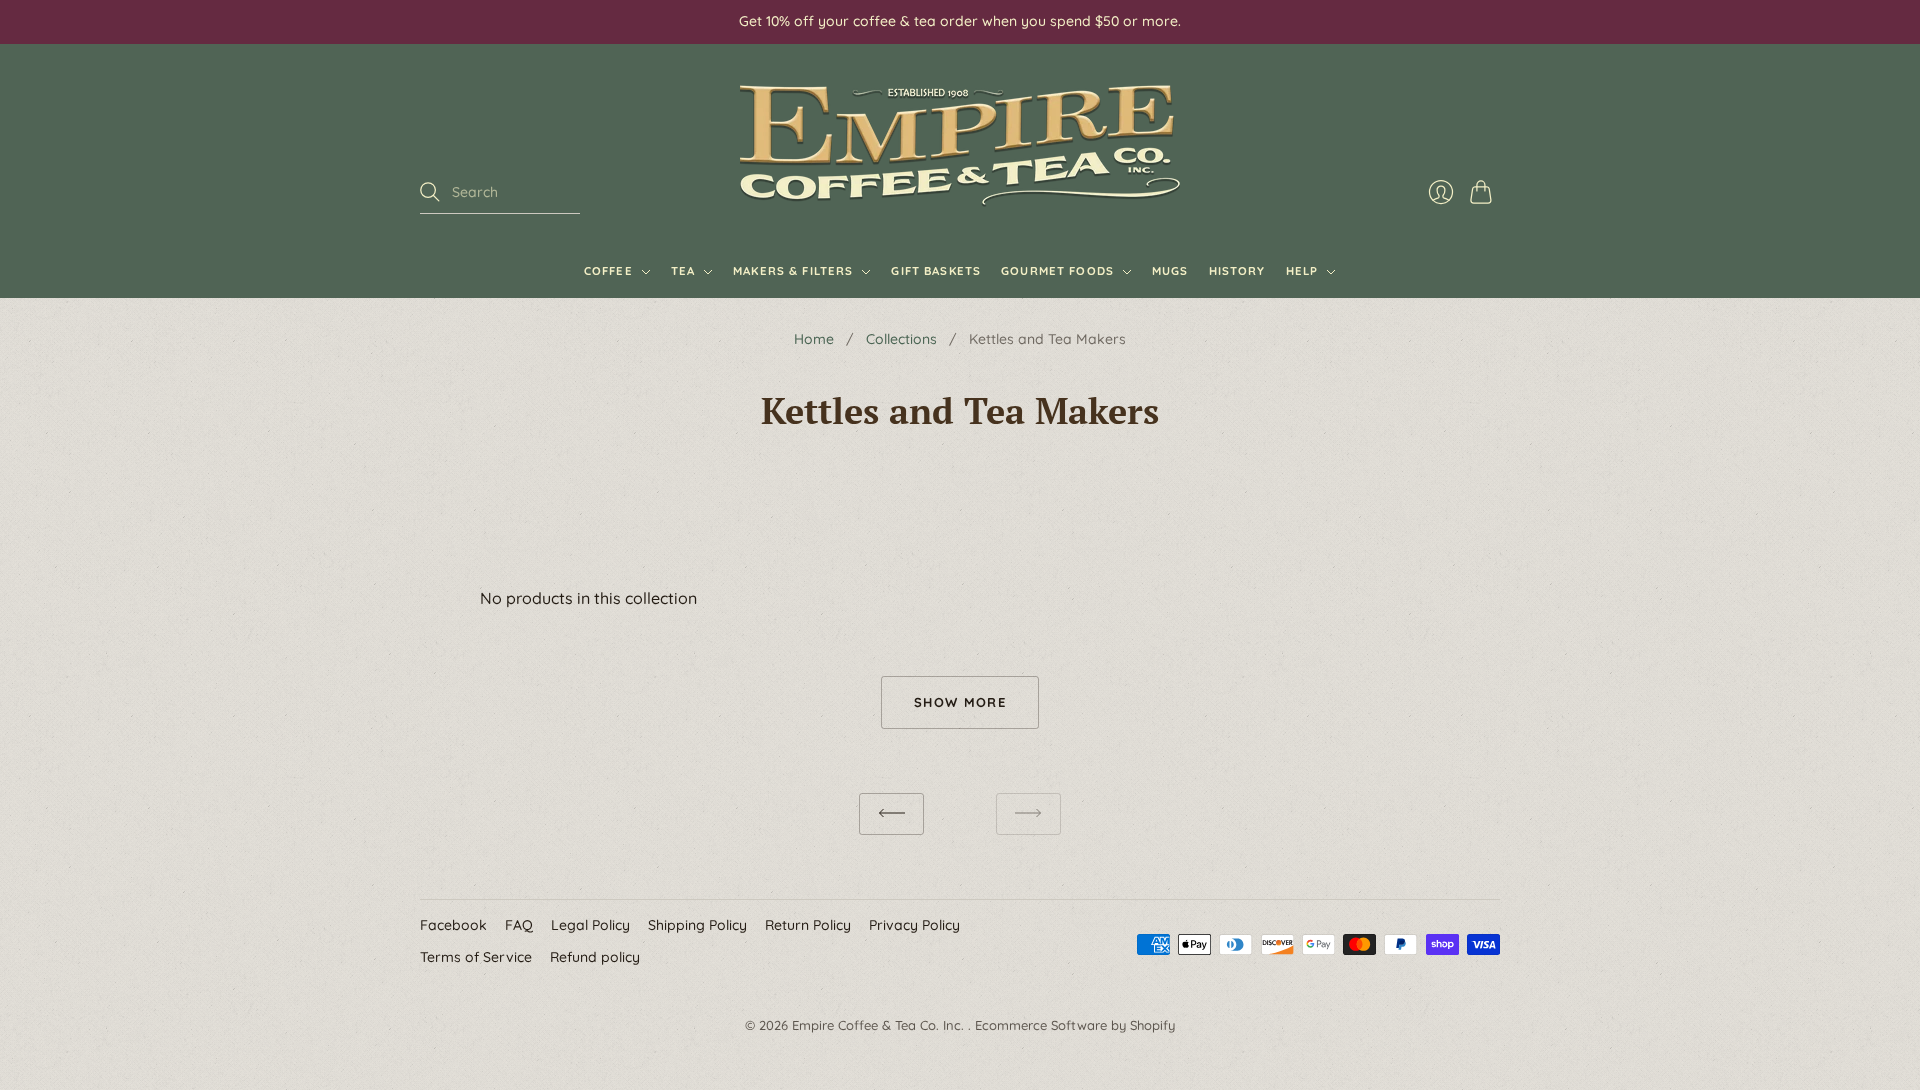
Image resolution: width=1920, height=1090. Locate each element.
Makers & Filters (793, 271)
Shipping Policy (697, 925)
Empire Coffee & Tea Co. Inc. (880, 1025)
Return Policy (808, 925)
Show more (960, 702)
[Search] (430, 192)
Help (1302, 271)
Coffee (608, 271)
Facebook (453, 925)
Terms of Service (476, 957)
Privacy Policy (914, 925)
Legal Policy (590, 925)
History (1237, 271)
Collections (901, 339)
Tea (683, 271)
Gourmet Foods (1057, 271)
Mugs (1170, 271)
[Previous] (891, 814)
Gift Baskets (936, 271)
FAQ (519, 925)
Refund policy (595, 957)
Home (814, 339)
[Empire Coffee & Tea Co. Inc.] (960, 145)
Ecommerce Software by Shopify (1075, 1025)
